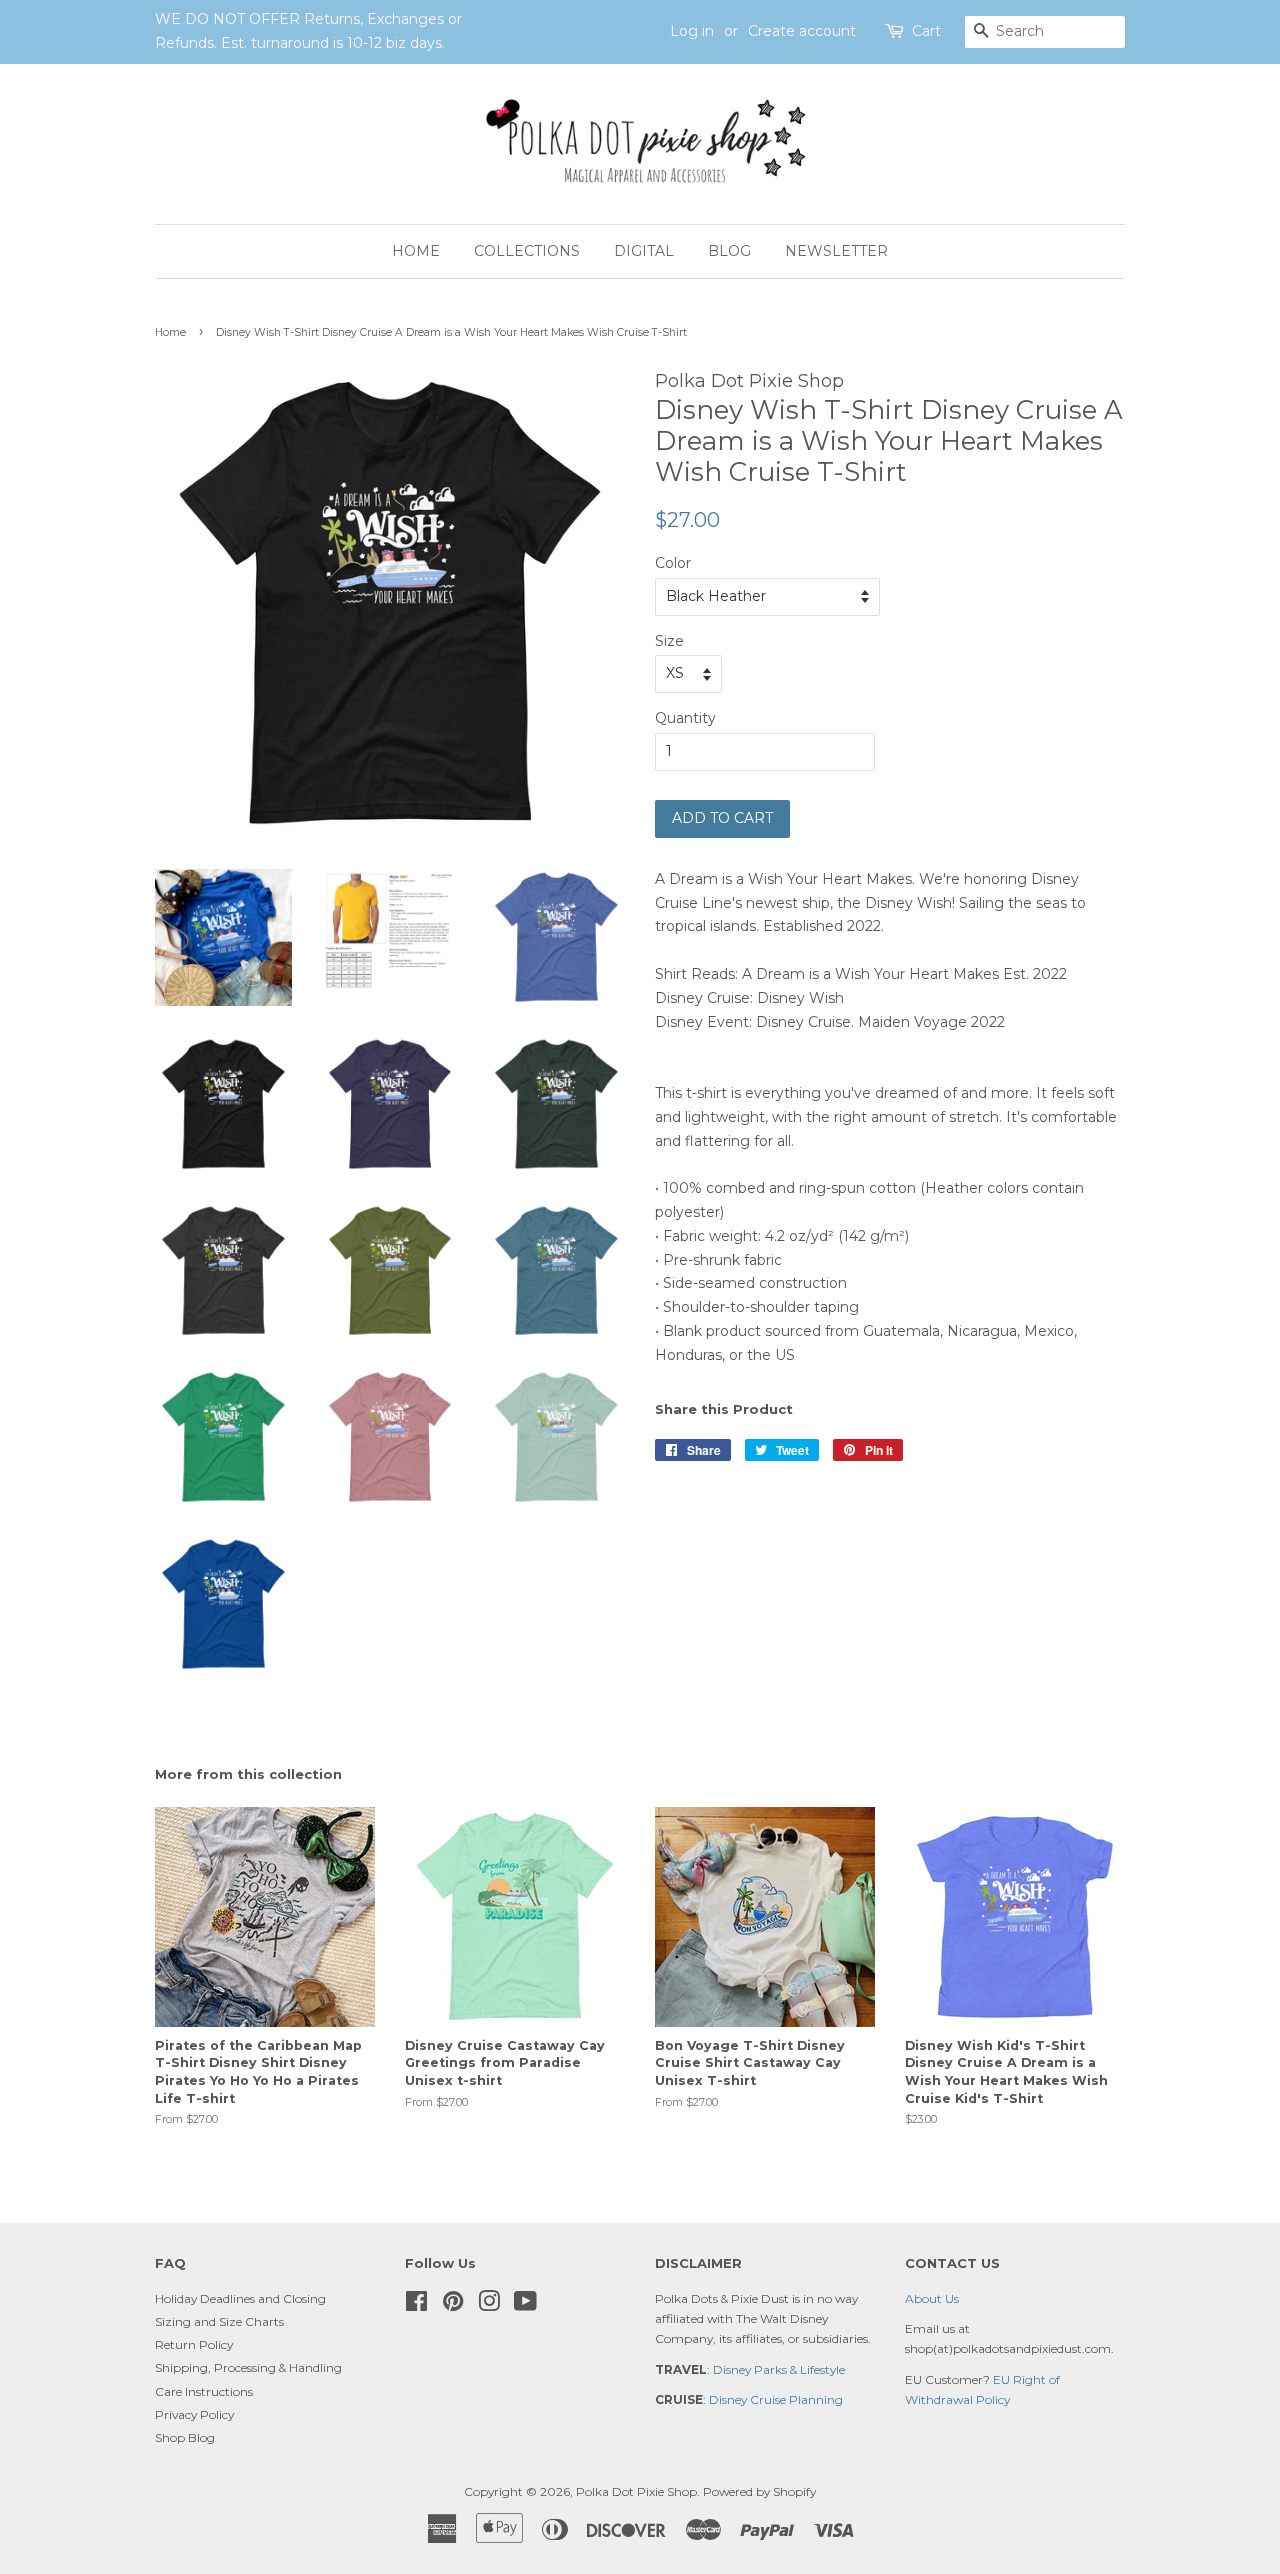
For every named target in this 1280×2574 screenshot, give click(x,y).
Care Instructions (204, 2391)
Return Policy (194, 2344)
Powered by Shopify (759, 2491)
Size (669, 641)
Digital (644, 251)
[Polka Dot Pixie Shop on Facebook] (416, 2305)
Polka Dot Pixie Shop (636, 2491)
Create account (802, 31)
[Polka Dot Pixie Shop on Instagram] (489, 2305)
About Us (932, 2298)
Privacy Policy (194, 2414)
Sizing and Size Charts (219, 2321)
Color (673, 563)
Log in (692, 31)
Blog (729, 251)
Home (416, 251)
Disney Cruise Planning (776, 2399)
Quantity (685, 718)
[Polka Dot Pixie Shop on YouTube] (525, 2305)
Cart (926, 31)
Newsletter (836, 251)
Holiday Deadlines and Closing (240, 2298)
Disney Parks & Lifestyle (779, 2369)
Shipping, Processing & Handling (248, 2367)
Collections (527, 251)
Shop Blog (185, 2437)
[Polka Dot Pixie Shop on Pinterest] (453, 2305)
